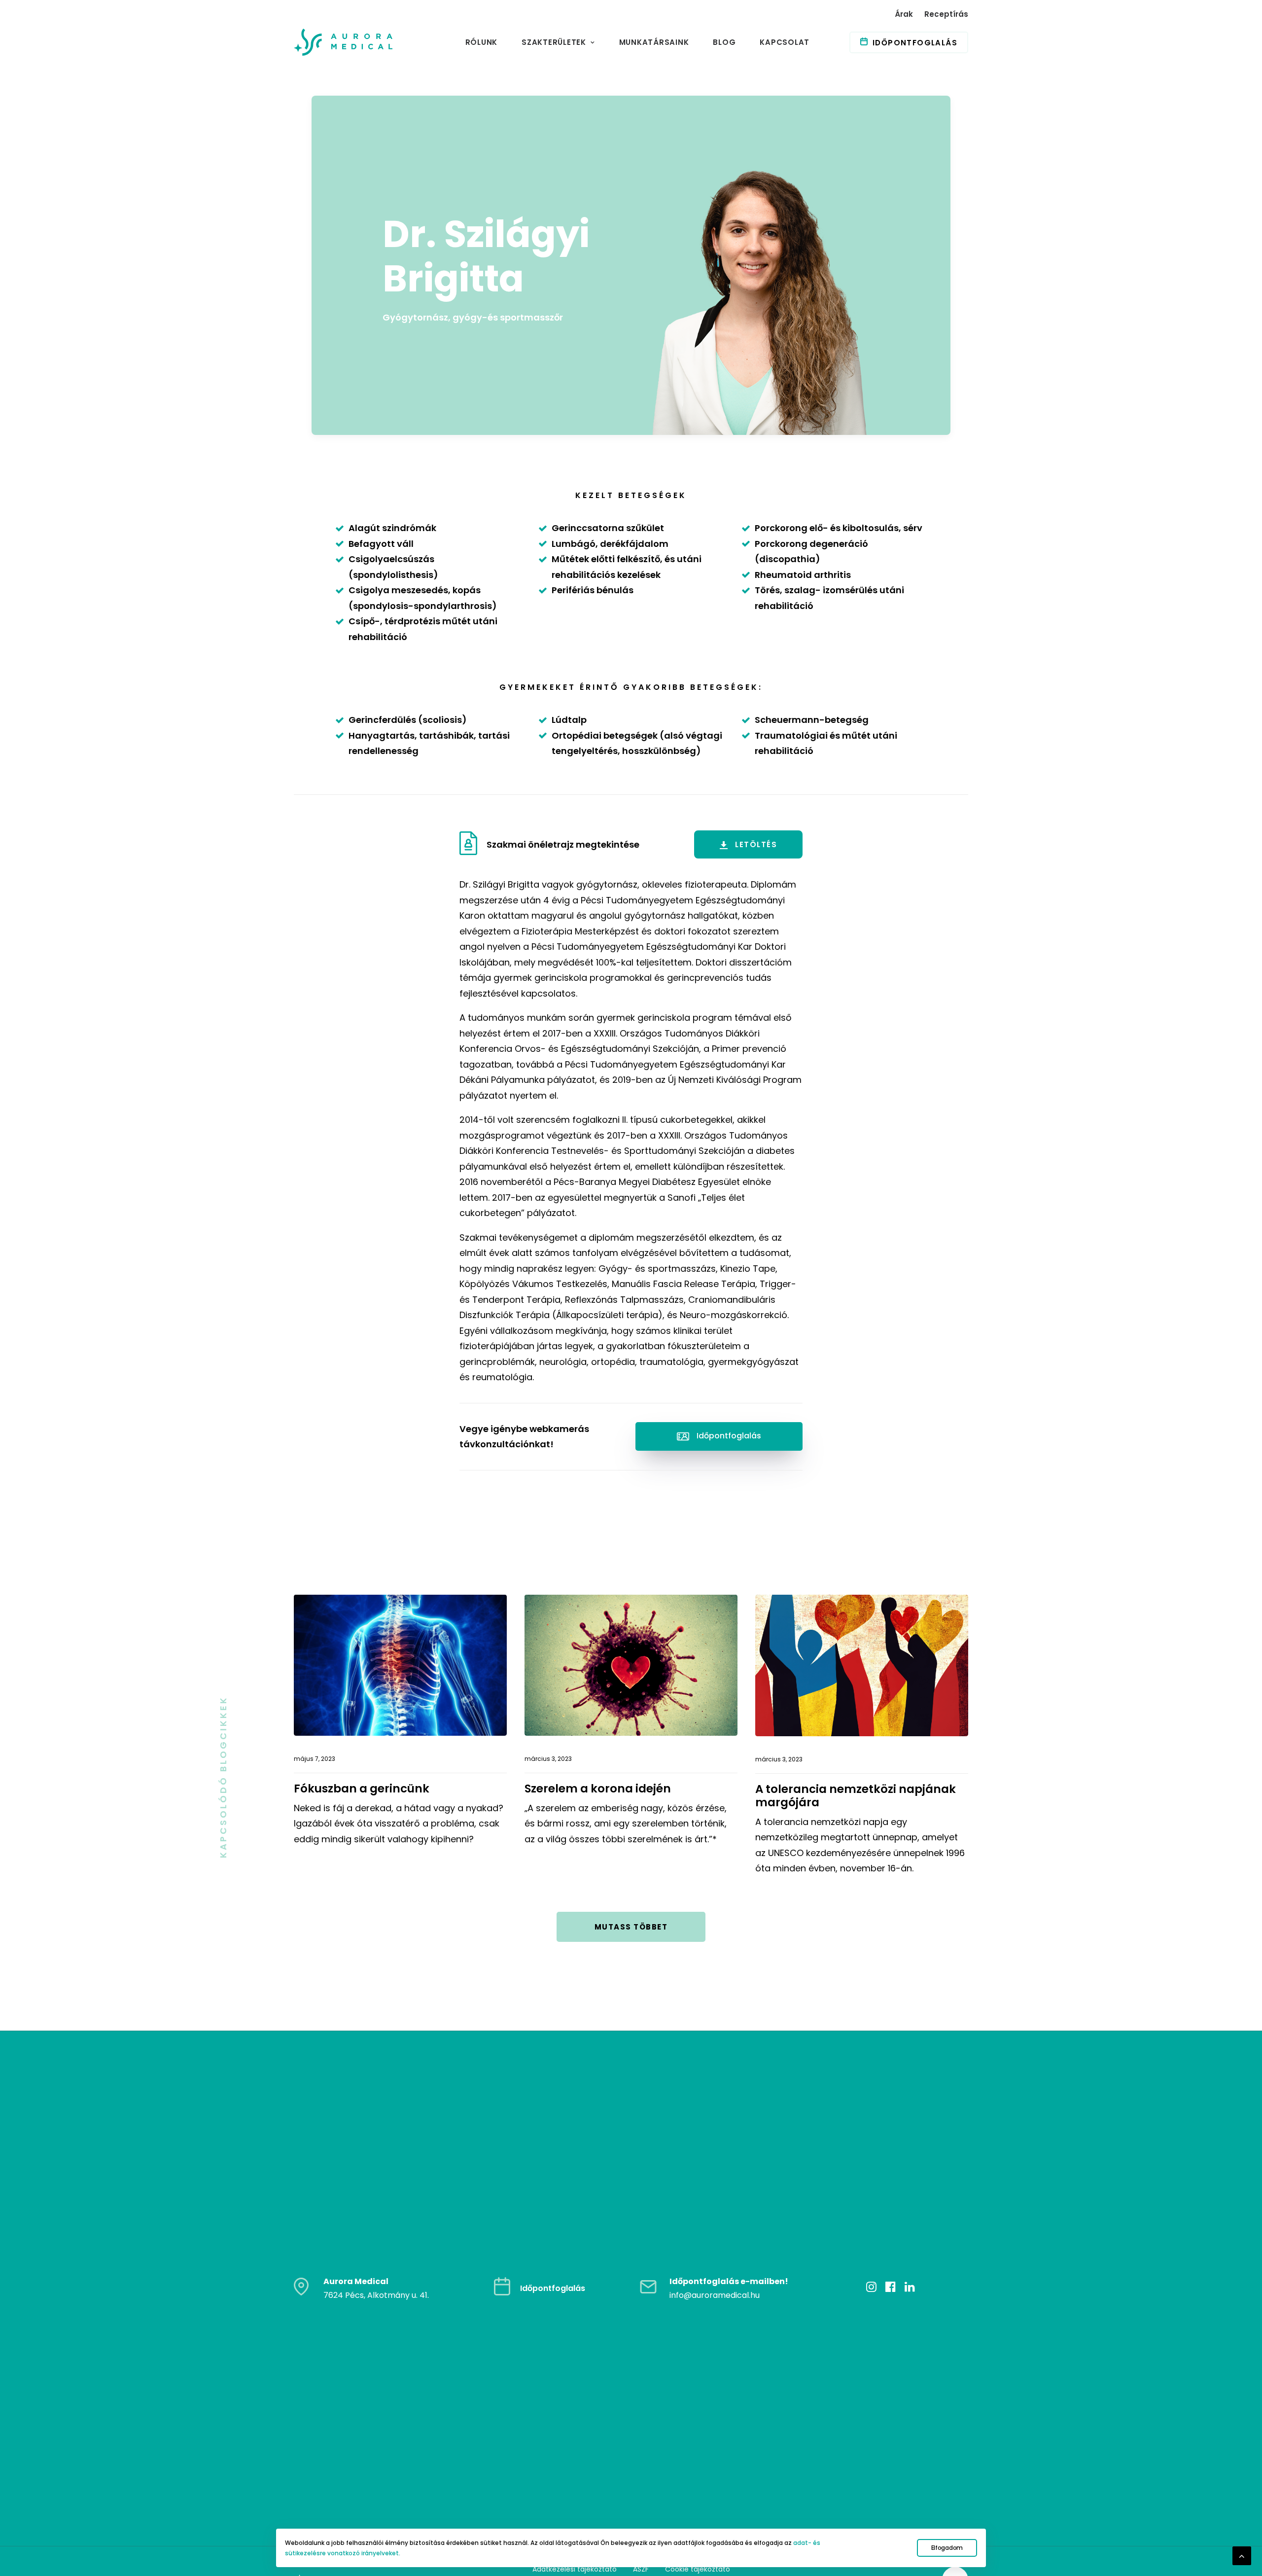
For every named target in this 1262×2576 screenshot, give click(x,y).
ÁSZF (641, 2569)
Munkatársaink (654, 42)
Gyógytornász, (418, 317)
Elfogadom (947, 2548)
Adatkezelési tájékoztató (575, 2569)
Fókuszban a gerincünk (362, 1789)
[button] (472, 845)
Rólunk (482, 42)
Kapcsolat (785, 42)
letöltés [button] (756, 844)
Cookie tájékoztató (698, 2569)
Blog (724, 42)
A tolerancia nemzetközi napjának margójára (856, 1796)
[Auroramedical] (343, 42)
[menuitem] (906, 14)
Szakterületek (554, 42)
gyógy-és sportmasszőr (508, 317)
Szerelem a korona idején (598, 1789)
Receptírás (946, 14)
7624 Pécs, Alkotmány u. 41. (376, 2295)
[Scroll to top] (1242, 2555)
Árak (904, 14)
